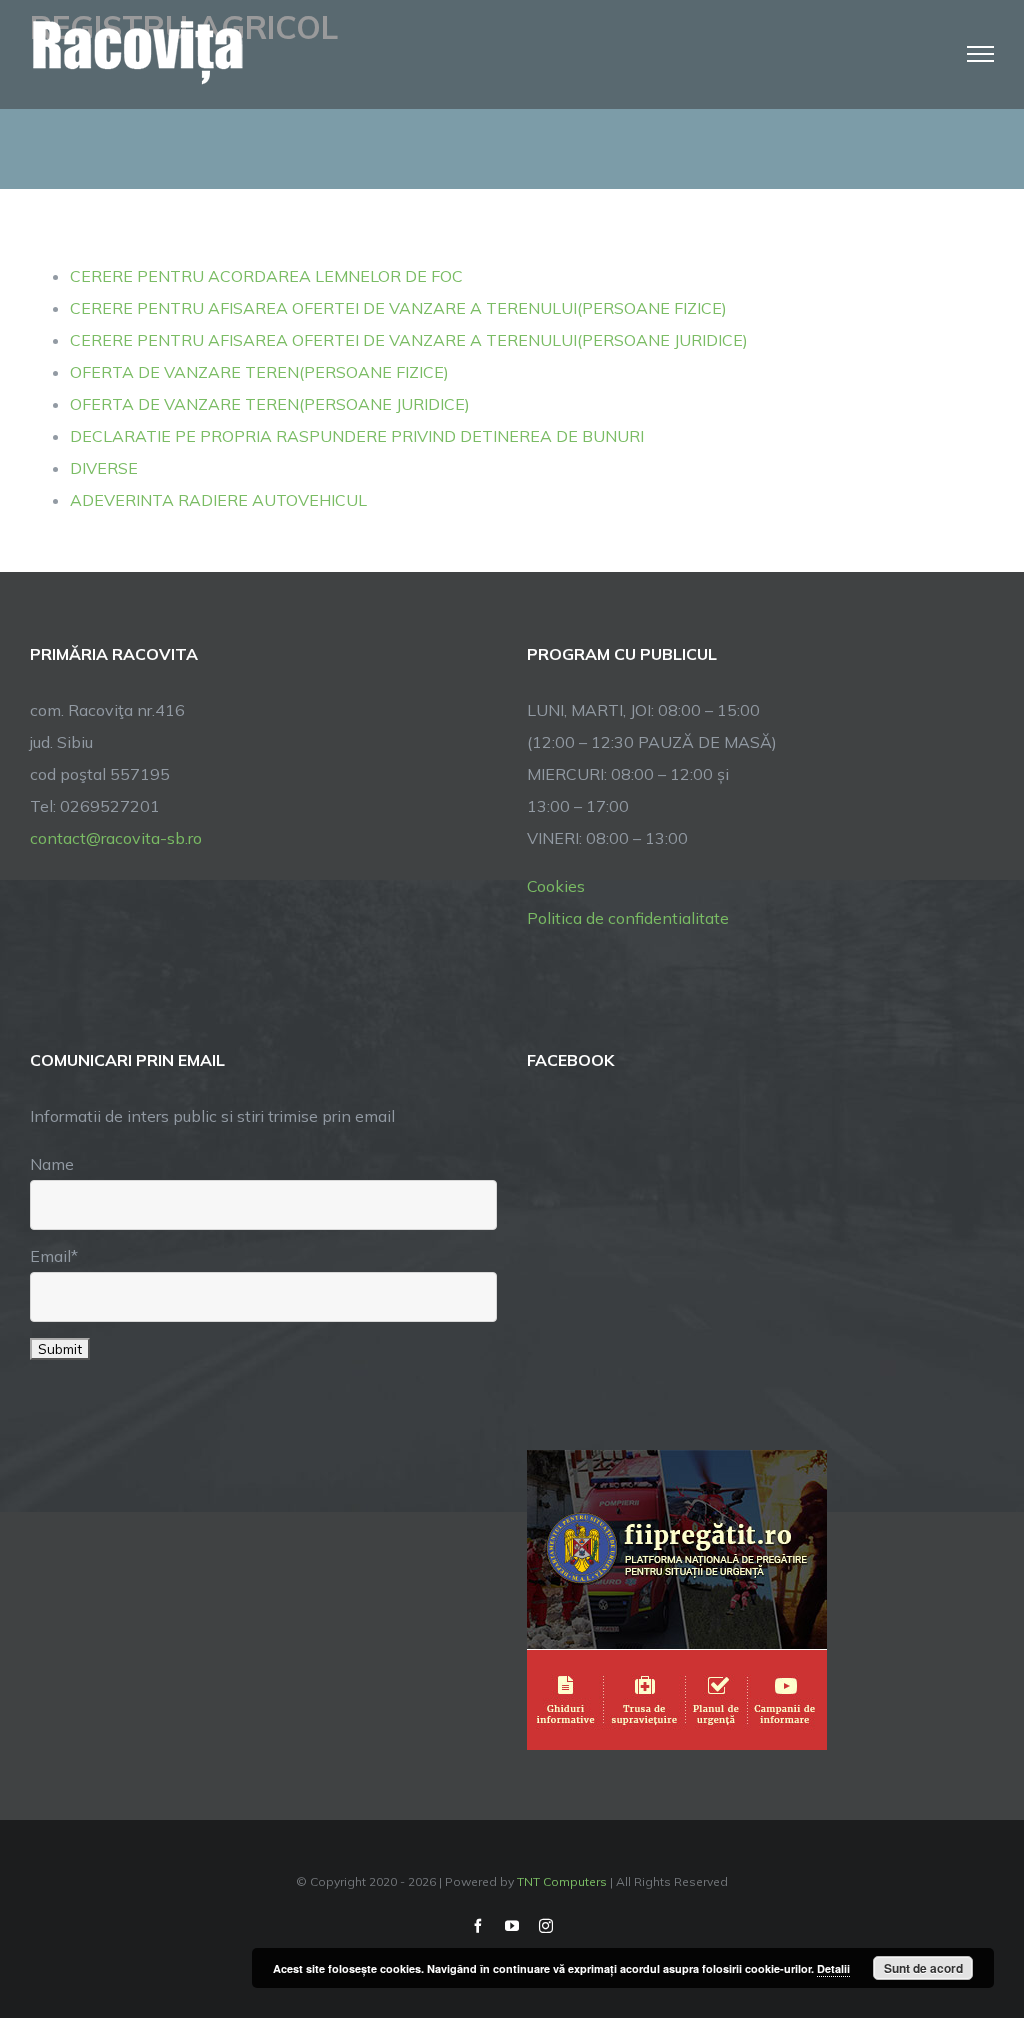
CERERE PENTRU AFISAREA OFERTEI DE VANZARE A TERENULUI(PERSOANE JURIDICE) (409, 340)
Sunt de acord (923, 1968)
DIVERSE (104, 468)
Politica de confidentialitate (628, 918)
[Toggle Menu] (981, 54)
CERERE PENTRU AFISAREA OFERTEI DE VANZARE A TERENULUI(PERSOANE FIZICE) (398, 308)
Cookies (556, 886)
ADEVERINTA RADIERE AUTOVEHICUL (218, 500)
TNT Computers (562, 1881)
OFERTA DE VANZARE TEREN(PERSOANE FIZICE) (259, 372)
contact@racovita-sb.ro (116, 838)
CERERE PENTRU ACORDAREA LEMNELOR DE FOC (266, 276)
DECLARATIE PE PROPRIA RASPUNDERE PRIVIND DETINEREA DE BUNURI (357, 436)
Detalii (833, 1968)
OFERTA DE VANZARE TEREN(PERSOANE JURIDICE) (270, 404)
